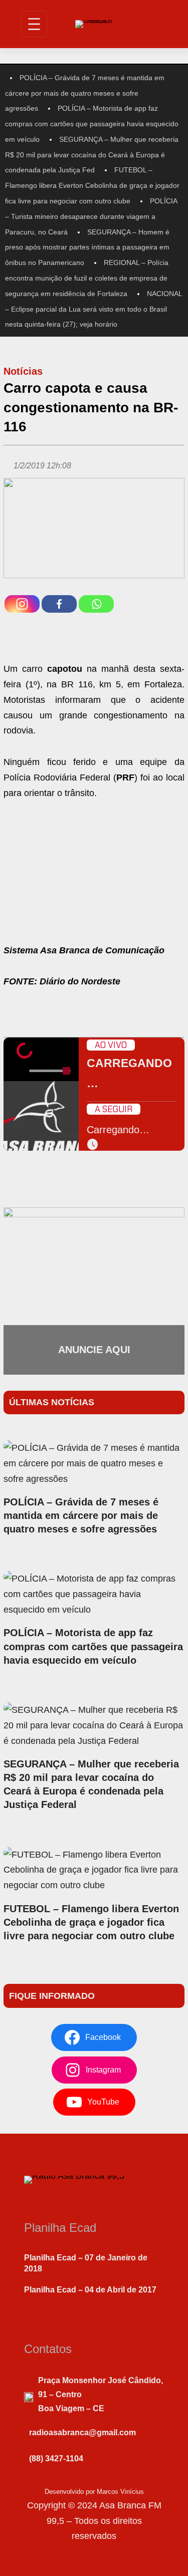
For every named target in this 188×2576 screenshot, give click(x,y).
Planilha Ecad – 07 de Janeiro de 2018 (86, 2263)
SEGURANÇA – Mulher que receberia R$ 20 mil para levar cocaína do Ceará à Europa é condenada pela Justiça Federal (91, 1784)
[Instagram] (22, 604)
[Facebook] (59, 604)
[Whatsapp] (96, 604)
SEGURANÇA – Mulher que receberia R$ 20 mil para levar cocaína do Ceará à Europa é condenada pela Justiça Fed (92, 155)
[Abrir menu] (34, 24)
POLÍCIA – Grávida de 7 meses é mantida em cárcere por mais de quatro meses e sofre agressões (85, 93)
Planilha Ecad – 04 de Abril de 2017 (90, 2290)
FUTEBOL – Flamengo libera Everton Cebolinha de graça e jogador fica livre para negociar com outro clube (92, 185)
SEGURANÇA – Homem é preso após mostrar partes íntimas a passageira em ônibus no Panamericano (87, 247)
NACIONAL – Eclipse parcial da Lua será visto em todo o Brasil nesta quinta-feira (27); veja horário (93, 309)
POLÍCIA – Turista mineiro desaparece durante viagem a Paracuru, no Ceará (91, 216)
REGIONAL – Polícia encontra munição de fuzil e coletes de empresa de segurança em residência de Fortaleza (87, 278)
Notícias (23, 371)
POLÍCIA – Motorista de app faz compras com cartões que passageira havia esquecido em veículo (92, 124)
